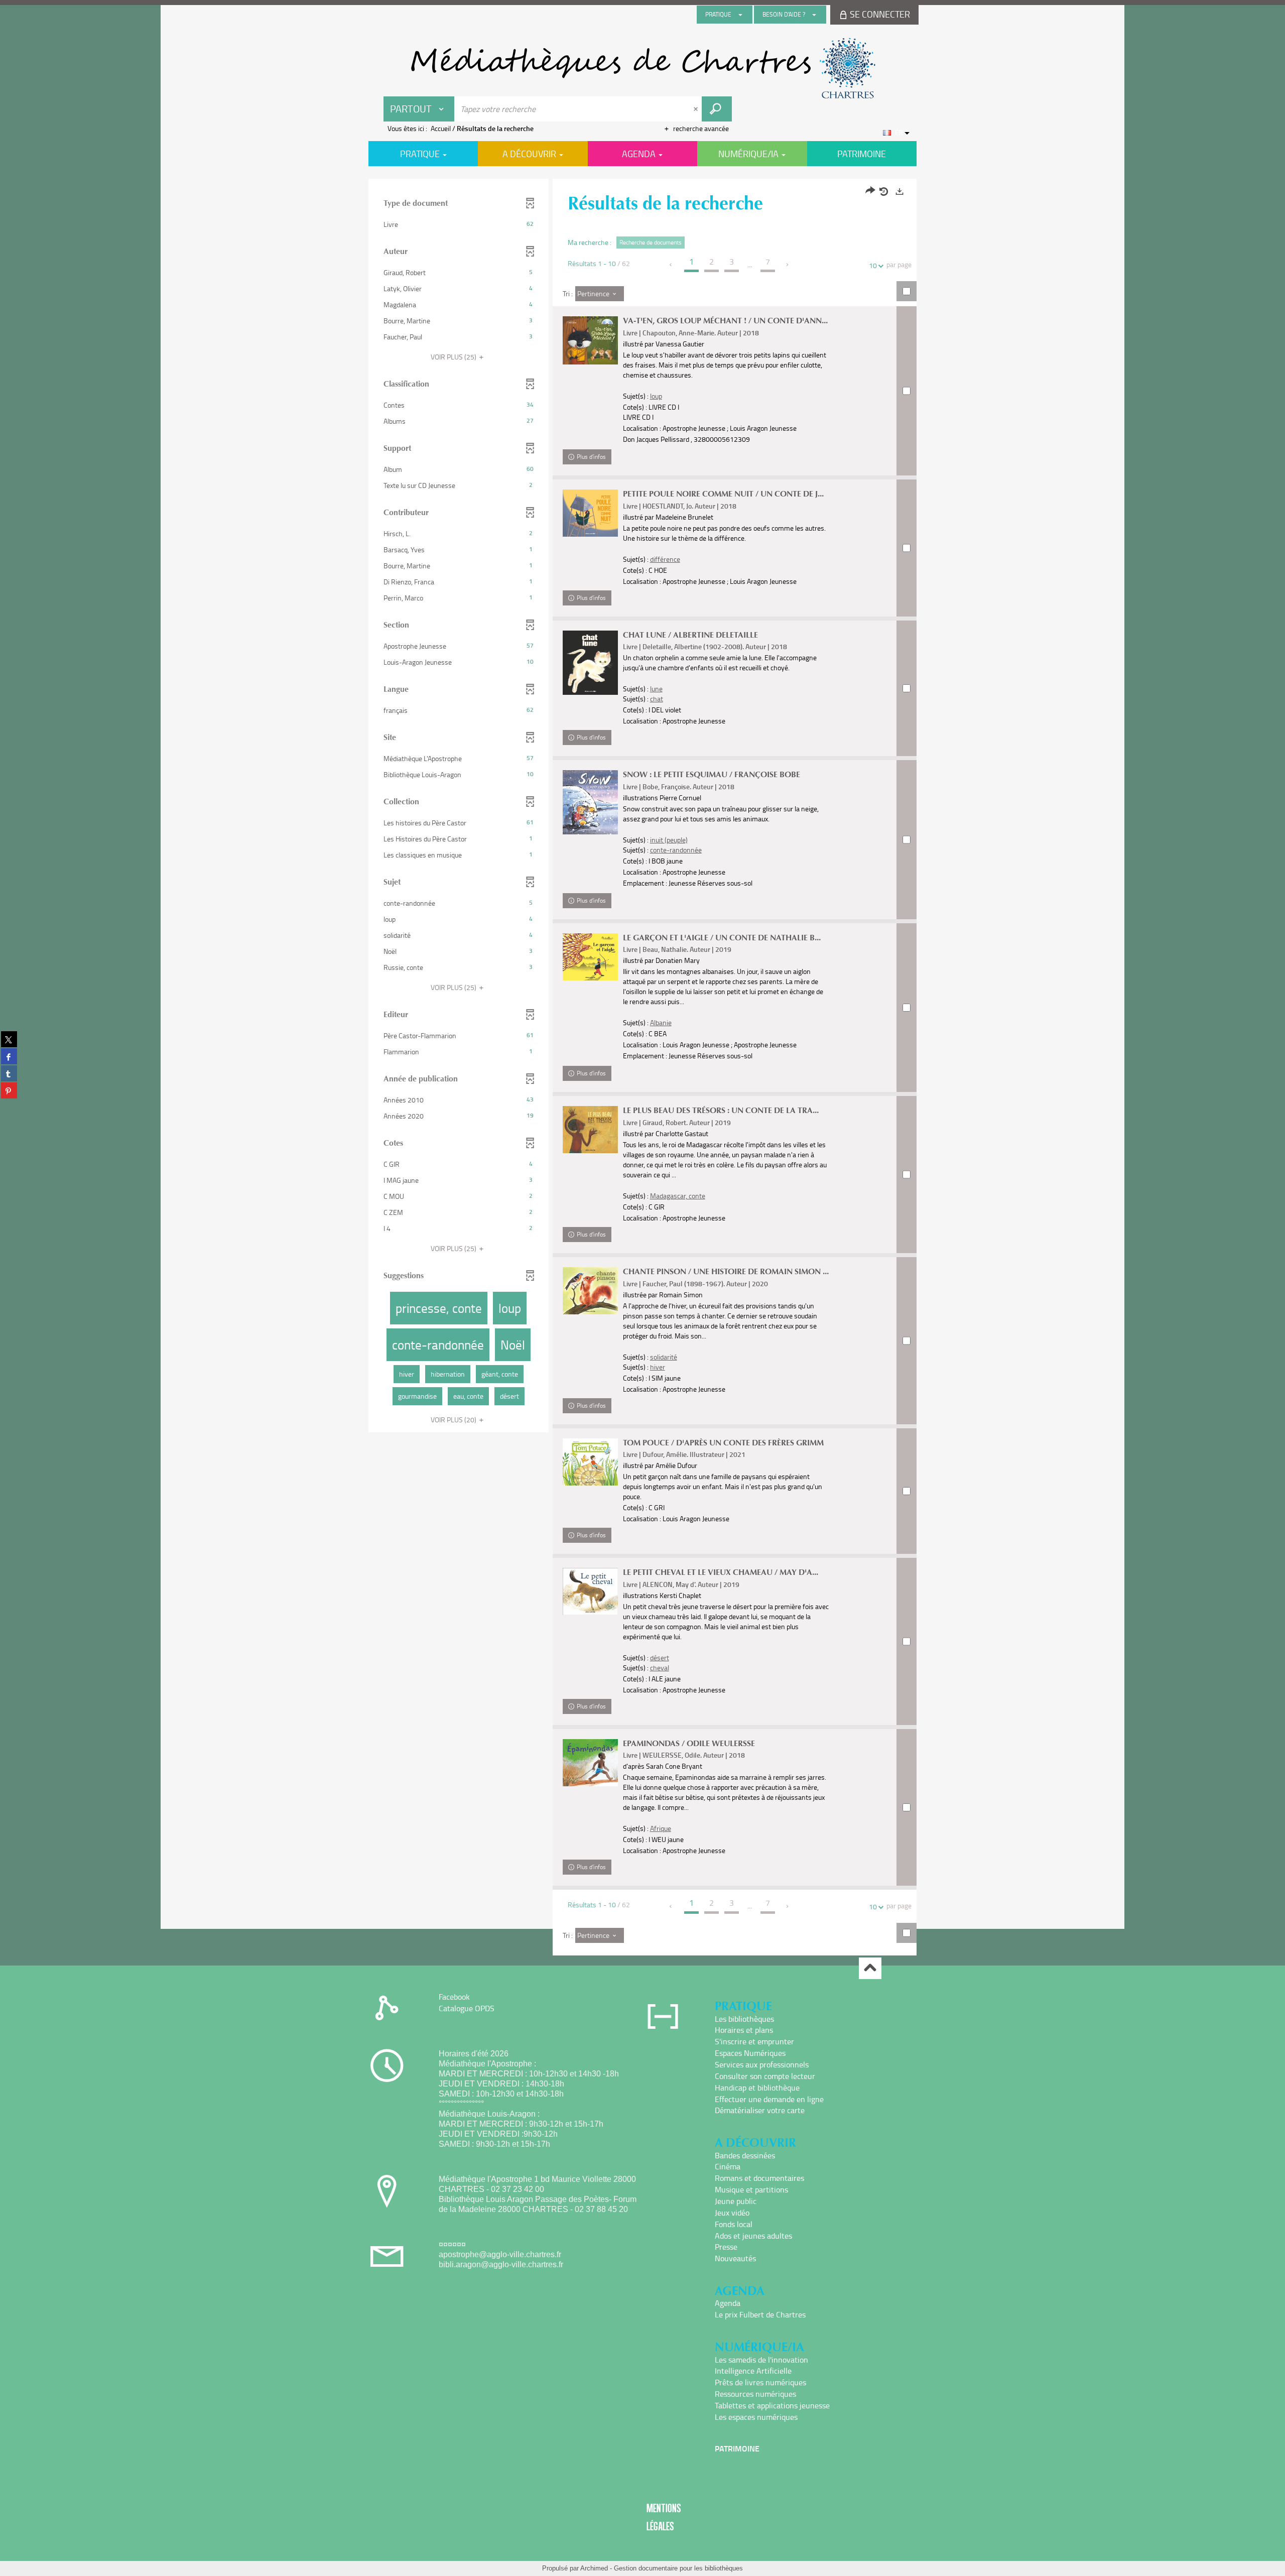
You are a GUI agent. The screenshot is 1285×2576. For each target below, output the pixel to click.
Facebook (454, 1997)
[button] (459, 224)
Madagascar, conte (678, 1196)
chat (657, 699)
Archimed (594, 2568)
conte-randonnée (676, 850)
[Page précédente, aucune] (671, 265)
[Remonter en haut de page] (870, 1968)
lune (656, 689)
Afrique (661, 1828)
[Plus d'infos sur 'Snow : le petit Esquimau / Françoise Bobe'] (590, 802)
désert (660, 1658)
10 (873, 265)
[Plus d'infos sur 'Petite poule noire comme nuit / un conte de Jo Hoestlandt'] (590, 513)
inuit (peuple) (669, 840)
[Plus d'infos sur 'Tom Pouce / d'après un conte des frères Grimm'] (590, 1462)
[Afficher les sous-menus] (740, 15)
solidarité (664, 1357)
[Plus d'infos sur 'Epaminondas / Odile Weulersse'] (590, 1763)
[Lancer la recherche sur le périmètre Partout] (717, 109)
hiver (658, 1367)
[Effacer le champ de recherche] (697, 109)
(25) (454, 357)
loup (656, 396)
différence (665, 559)
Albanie (661, 1022)
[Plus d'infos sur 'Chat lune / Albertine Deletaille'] (590, 663)
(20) (454, 1420)
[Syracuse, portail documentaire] (642, 68)
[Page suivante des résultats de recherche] (788, 265)
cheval (660, 1668)
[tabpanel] (642, 1068)
